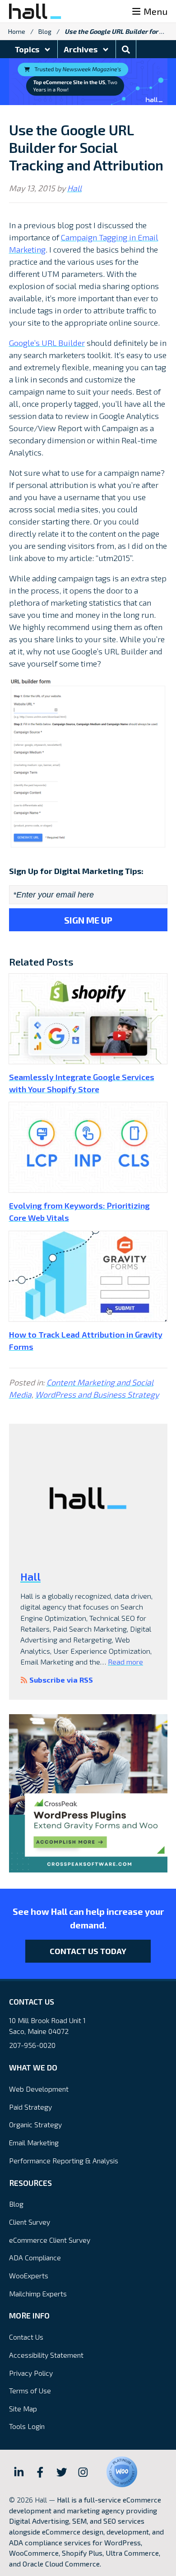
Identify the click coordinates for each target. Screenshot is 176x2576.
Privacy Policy (31, 2373)
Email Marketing (34, 2142)
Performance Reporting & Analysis (64, 2160)
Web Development (39, 2089)
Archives (81, 49)
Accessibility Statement (46, 2355)
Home (17, 31)
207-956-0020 (32, 2045)
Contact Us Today (88, 1951)
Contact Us (26, 2337)
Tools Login (27, 2426)
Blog (45, 31)
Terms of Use (30, 2390)
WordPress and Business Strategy (97, 1394)
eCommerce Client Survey (50, 2240)
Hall (74, 188)
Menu (155, 11)
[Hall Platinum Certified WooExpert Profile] (122, 2472)
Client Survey (30, 2222)
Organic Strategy (35, 2124)
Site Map (23, 2408)
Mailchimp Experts (38, 2293)
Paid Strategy (30, 2107)
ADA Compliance (35, 2257)
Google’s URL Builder (47, 343)
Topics (28, 49)
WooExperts (29, 2275)
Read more (125, 1662)
